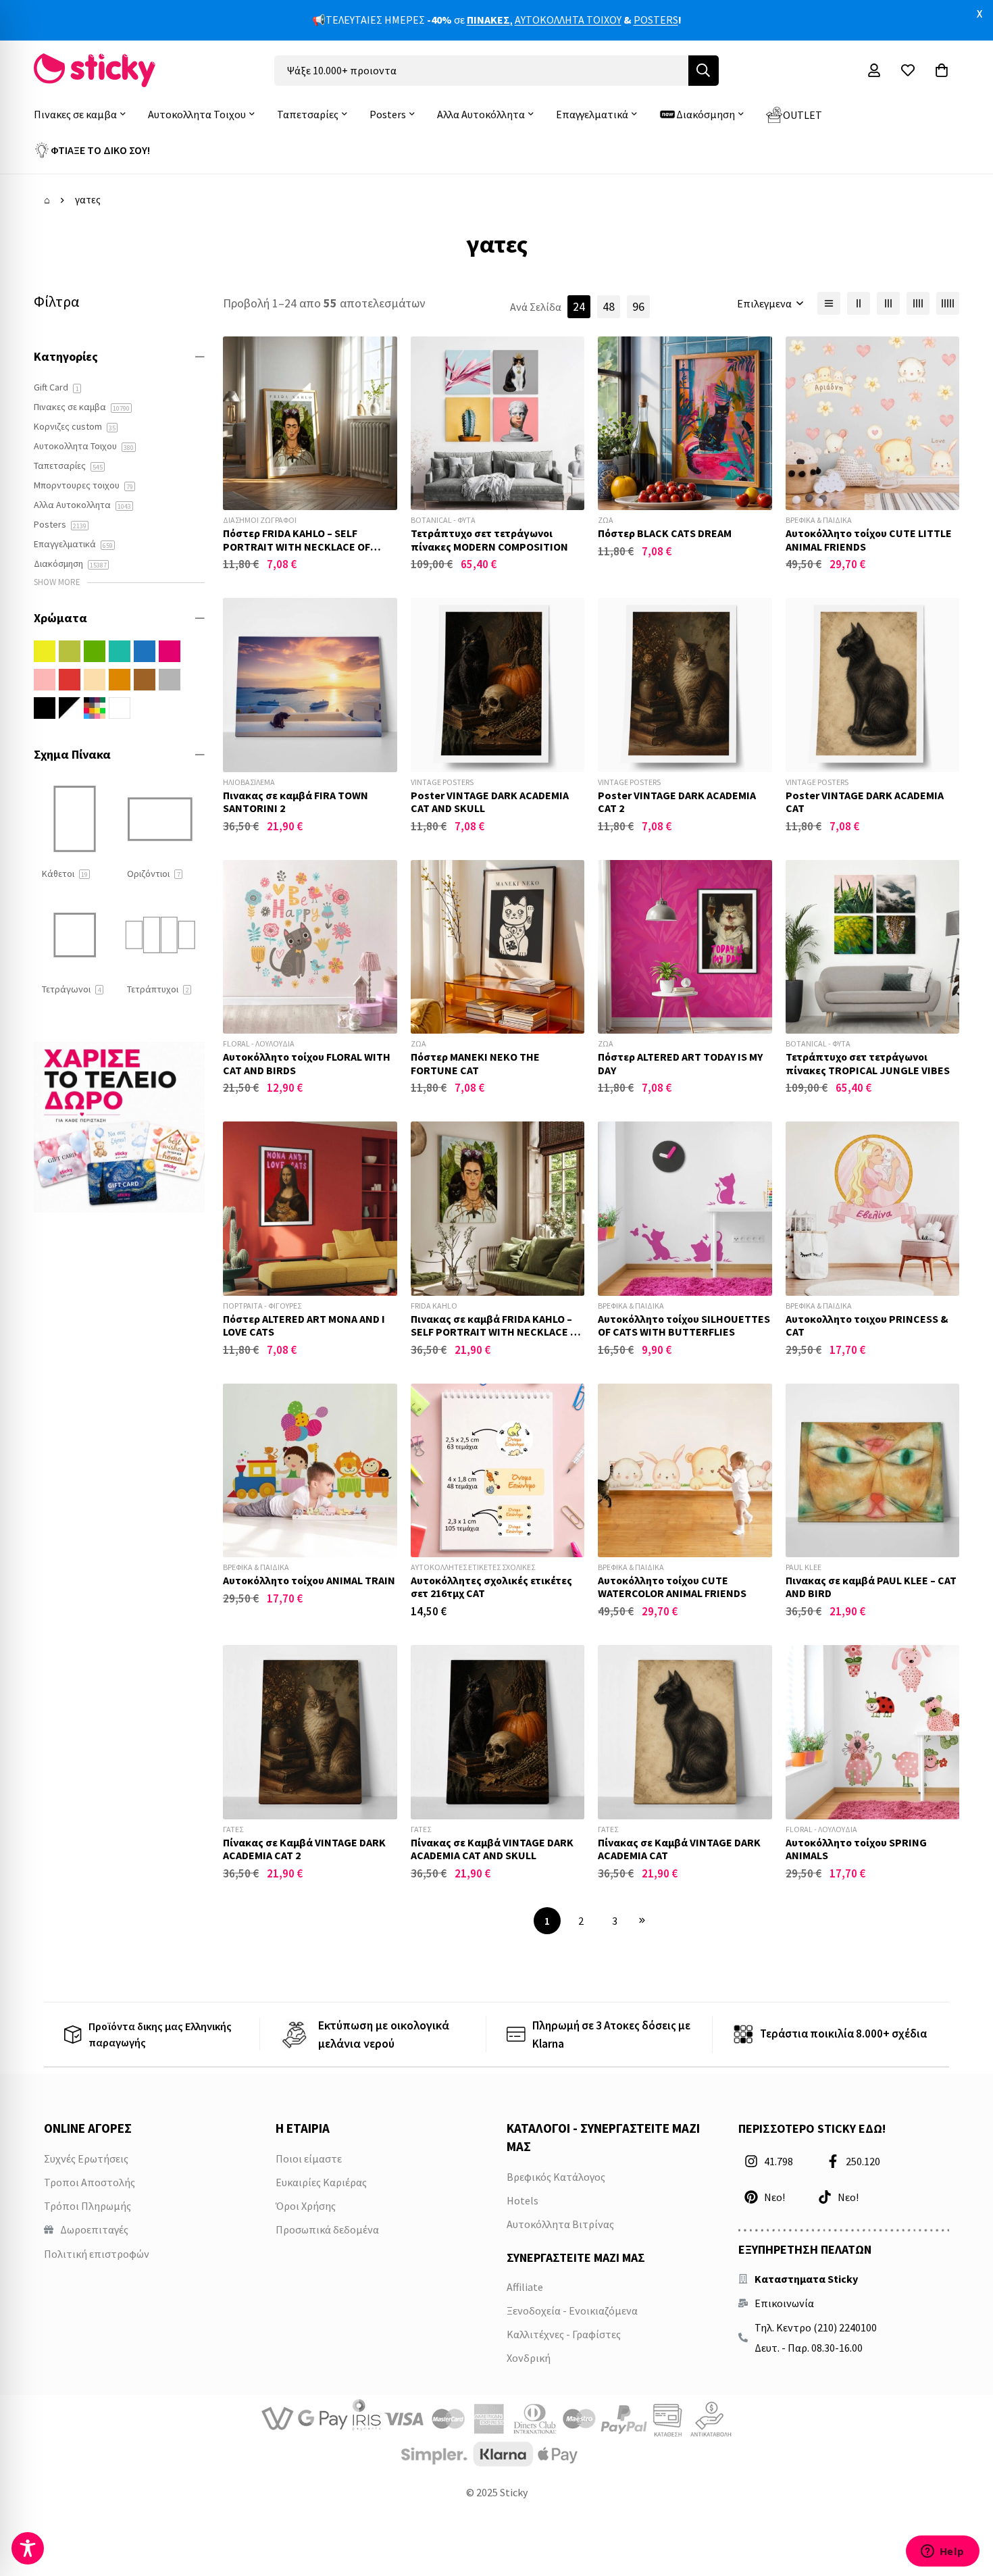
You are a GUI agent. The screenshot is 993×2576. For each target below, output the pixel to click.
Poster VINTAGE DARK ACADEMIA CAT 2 (677, 802)
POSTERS (656, 20)
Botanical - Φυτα (443, 520)
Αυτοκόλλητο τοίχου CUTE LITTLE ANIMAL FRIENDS (869, 539)
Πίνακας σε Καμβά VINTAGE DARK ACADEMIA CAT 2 (304, 1849)
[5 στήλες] (948, 303)
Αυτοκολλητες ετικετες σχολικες (473, 1567)
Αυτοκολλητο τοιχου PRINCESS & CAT (867, 1325)
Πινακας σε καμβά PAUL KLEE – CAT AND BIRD (871, 1587)
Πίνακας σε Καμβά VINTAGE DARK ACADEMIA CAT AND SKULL (492, 1849)
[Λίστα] (829, 303)
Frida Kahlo (434, 1306)
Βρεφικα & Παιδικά (819, 520)
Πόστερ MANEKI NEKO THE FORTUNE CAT (475, 1063)
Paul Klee (804, 1567)
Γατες (233, 1829)
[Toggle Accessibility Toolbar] (28, 2548)
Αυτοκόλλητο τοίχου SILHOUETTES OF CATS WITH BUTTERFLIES (684, 1325)
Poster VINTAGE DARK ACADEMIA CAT (865, 802)
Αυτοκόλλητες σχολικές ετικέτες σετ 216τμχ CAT (491, 1587)
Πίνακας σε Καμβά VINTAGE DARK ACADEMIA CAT (679, 1849)
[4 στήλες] (918, 303)
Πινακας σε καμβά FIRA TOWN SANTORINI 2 (296, 802)
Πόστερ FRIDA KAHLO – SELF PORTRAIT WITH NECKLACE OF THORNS (297, 546)
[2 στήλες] (859, 303)
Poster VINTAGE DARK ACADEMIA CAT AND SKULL (490, 802)
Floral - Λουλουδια (259, 1043)
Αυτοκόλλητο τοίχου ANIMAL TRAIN (309, 1580)
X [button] (979, 14)
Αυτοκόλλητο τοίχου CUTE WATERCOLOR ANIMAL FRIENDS (672, 1587)
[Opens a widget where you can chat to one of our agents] (942, 2552)
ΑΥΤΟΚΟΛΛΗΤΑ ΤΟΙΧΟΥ (568, 20)
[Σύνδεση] (874, 70)
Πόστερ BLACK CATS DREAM (665, 533)
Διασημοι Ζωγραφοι (260, 520)
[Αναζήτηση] (704, 71)
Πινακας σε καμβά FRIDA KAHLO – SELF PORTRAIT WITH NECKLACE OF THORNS (497, 1332)
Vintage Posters (442, 782)
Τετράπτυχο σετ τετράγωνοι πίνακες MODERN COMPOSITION (489, 539)
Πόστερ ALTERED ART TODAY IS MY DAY (680, 1063)
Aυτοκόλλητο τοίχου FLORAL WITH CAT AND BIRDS (307, 1063)
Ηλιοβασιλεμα (249, 782)
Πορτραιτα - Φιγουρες (262, 1306)
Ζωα (606, 520)
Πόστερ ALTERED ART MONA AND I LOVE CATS (304, 1325)
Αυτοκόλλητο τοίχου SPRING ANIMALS (856, 1849)
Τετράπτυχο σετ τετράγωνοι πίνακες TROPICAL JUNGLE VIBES (868, 1063)
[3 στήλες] (888, 303)
